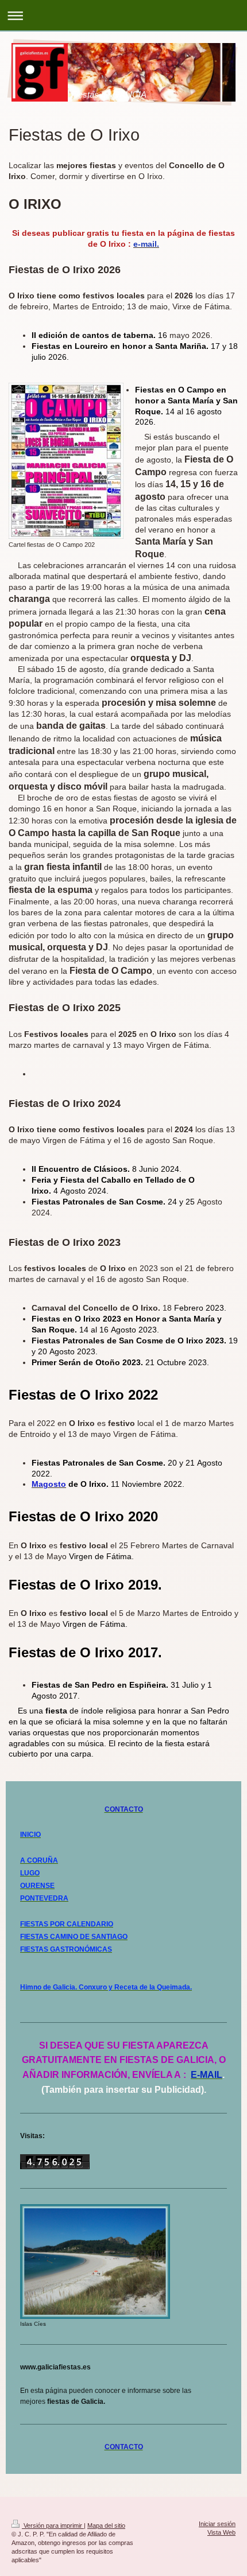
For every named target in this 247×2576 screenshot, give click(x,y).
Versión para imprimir (53, 2526)
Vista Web (221, 2532)
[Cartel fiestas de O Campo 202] (66, 461)
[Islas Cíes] (95, 2262)
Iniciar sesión (217, 2524)
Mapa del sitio (106, 2526)
